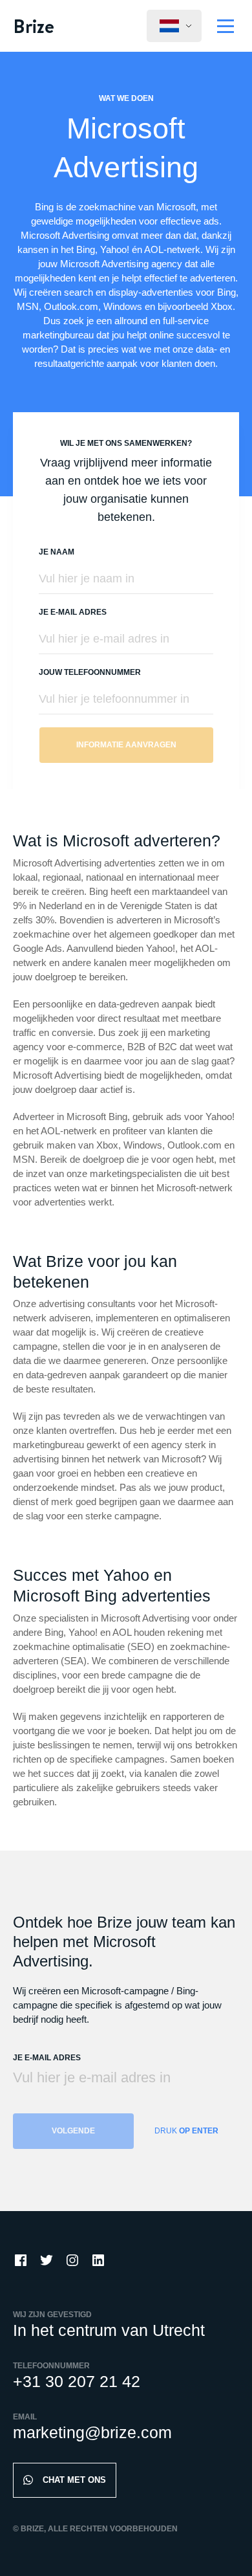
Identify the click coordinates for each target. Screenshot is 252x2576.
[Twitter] (47, 2260)
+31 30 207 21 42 (77, 2381)
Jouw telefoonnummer (90, 672)
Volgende (73, 2131)
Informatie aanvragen (126, 745)
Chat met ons (74, 2480)
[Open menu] (226, 26)
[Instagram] (72, 2260)
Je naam (57, 552)
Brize (34, 26)
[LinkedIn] (98, 2260)
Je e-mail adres (73, 612)
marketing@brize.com (92, 2432)
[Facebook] (21, 2260)
